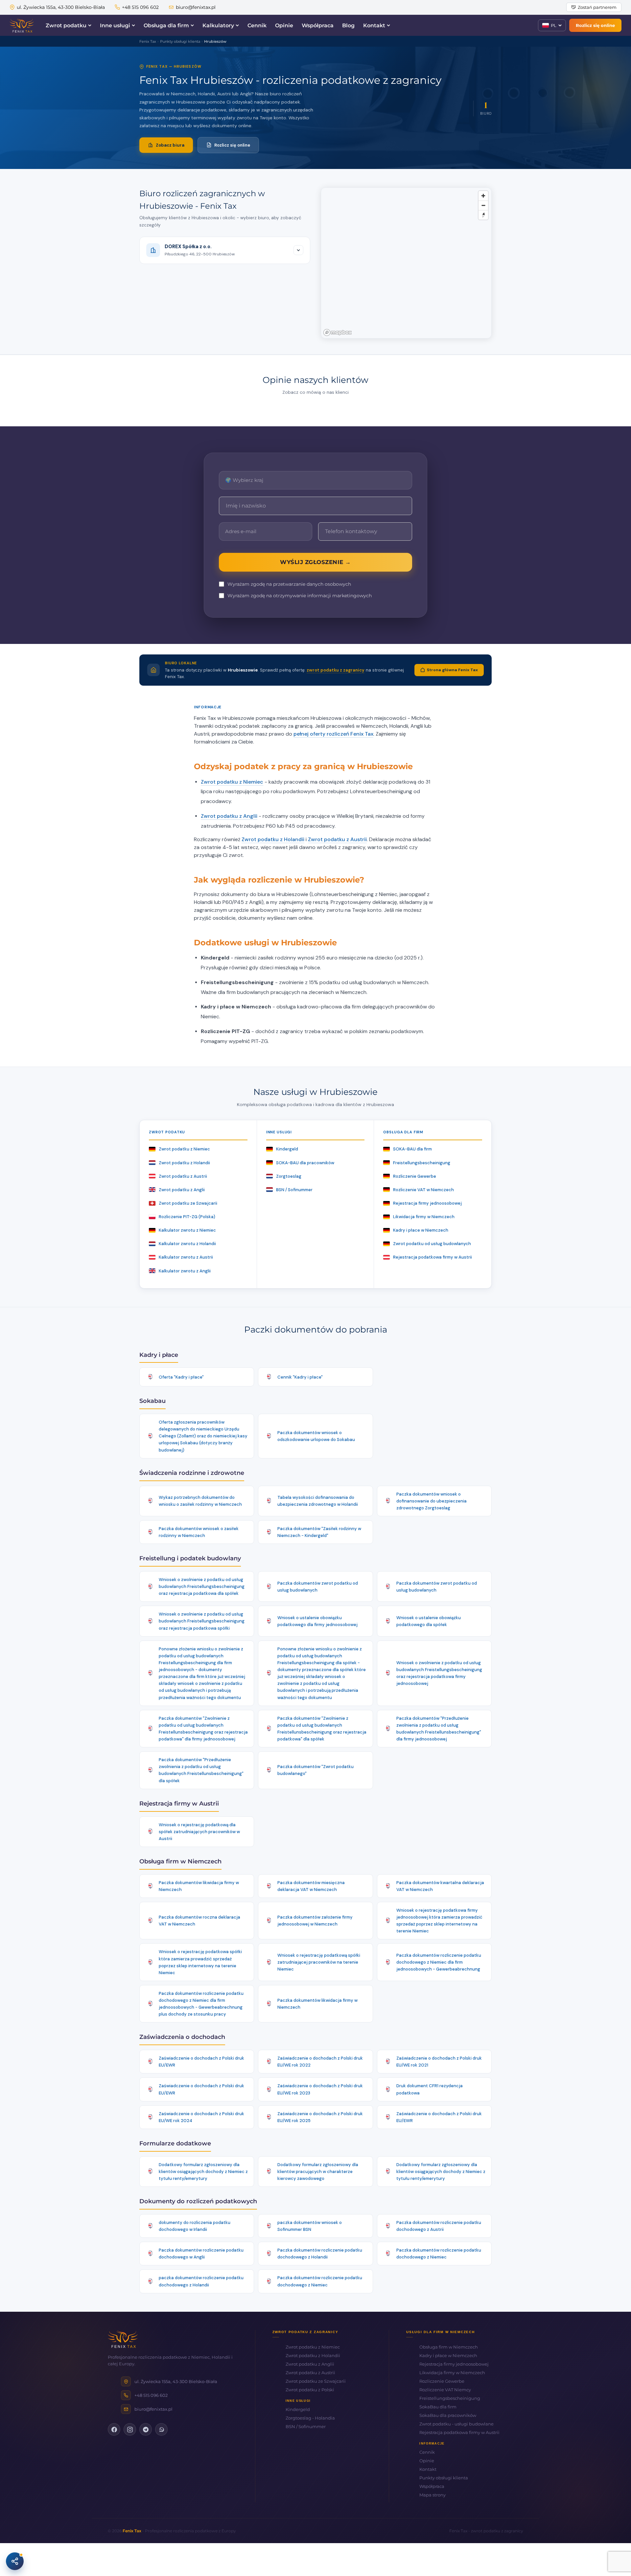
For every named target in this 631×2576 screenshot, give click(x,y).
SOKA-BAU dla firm (412, 1149)
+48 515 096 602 (140, 7)
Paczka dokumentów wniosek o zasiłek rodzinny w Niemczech (199, 1532)
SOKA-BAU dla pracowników (305, 1163)
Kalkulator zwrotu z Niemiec (187, 1230)
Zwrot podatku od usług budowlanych (432, 1244)
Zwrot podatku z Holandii (273, 839)
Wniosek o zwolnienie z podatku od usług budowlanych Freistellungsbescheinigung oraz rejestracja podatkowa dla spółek (202, 1586)
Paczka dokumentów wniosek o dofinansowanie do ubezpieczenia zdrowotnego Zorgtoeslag (432, 1501)
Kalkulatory (218, 25)
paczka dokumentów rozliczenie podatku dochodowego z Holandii (201, 2281)
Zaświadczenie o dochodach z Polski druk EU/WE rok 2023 (320, 2089)
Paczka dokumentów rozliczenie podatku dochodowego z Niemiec (439, 2254)
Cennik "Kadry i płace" (300, 1377)
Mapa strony (432, 2495)
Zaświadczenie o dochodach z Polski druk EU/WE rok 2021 (439, 2062)
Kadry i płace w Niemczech (421, 1230)
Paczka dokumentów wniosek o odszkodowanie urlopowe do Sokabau (316, 1436)
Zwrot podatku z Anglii (229, 816)
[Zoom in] (483, 196)
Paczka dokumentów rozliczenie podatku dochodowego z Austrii (439, 2226)
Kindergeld (287, 1149)
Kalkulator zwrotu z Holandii (187, 1244)
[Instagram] (130, 2429)
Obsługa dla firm (166, 25)
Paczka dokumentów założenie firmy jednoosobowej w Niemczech (315, 1921)
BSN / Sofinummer (294, 1190)
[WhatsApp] (161, 2429)
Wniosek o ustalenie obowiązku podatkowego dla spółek (429, 1621)
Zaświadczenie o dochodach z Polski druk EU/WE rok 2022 (320, 2062)
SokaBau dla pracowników (448, 2415)
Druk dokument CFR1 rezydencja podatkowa (430, 2089)
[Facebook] (114, 2429)
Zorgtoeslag (289, 1176)
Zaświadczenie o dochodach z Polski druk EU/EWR (201, 2062)
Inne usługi (115, 25)
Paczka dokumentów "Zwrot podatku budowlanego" (315, 1770)
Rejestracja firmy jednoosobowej (427, 1203)
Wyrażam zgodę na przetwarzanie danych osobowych (289, 584)
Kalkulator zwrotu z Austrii (186, 1257)
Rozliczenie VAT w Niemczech (423, 1190)
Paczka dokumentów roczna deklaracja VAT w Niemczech (199, 1921)
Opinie (284, 25)
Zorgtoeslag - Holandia (310, 2418)
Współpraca (318, 25)
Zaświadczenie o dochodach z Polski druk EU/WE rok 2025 (320, 2117)
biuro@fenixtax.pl (196, 7)
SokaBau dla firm (438, 2407)
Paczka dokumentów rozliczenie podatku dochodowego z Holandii (320, 2254)
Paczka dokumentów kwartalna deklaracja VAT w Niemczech (440, 1886)
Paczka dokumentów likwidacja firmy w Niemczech (199, 1886)
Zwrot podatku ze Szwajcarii (188, 1203)
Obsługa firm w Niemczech (449, 2347)
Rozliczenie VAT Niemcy (445, 2390)
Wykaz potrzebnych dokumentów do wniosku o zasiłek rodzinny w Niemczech (200, 1501)
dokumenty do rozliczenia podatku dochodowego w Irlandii (195, 2226)
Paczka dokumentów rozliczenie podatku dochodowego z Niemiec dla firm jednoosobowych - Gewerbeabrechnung (439, 1962)
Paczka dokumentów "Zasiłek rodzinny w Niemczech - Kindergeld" (319, 1532)
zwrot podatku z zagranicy (336, 670)
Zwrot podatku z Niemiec (232, 782)
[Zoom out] (483, 205)
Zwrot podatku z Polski (310, 2390)
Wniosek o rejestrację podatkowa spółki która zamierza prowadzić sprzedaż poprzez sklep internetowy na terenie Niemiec (200, 1962)
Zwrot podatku (66, 25)
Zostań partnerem (597, 7)
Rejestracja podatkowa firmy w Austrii (432, 1257)
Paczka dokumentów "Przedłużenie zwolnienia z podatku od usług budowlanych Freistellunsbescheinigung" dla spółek (201, 1770)
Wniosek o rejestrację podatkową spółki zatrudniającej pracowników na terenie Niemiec (319, 1962)
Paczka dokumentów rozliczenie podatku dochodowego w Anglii (201, 2254)
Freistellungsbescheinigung (422, 1163)
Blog (348, 25)
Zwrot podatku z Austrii (337, 839)
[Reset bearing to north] (483, 215)
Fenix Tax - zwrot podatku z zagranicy (486, 2531)
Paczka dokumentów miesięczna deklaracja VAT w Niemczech (311, 1886)
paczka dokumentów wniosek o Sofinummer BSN (310, 2226)
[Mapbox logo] (338, 332)
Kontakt (374, 25)
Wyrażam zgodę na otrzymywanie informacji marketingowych (300, 596)
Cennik (257, 25)
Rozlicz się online (595, 25)
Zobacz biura (170, 145)
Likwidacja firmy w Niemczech (424, 1217)
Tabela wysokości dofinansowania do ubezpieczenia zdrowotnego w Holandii (318, 1501)
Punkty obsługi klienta (444, 2478)
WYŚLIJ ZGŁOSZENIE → (315, 562)
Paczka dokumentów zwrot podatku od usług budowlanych (318, 1587)
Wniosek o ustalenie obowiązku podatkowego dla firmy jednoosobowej (317, 1621)
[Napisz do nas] (15, 2561)
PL (554, 25)
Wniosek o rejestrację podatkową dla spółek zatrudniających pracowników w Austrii (199, 1832)
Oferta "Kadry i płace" (181, 1377)
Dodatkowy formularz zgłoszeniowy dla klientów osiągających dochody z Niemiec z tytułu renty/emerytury (203, 2172)
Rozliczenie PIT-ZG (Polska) (187, 1217)
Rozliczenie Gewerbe (415, 1176)
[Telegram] (146, 2429)
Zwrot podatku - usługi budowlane (456, 2424)
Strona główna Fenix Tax (452, 670)
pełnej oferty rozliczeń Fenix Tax (333, 734)
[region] (406, 263)
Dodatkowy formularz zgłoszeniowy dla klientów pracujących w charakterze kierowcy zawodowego (318, 2172)
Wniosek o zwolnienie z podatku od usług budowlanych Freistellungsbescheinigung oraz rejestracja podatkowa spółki (202, 1621)
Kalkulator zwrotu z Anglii (185, 1271)
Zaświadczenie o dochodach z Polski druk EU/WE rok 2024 (201, 2117)
